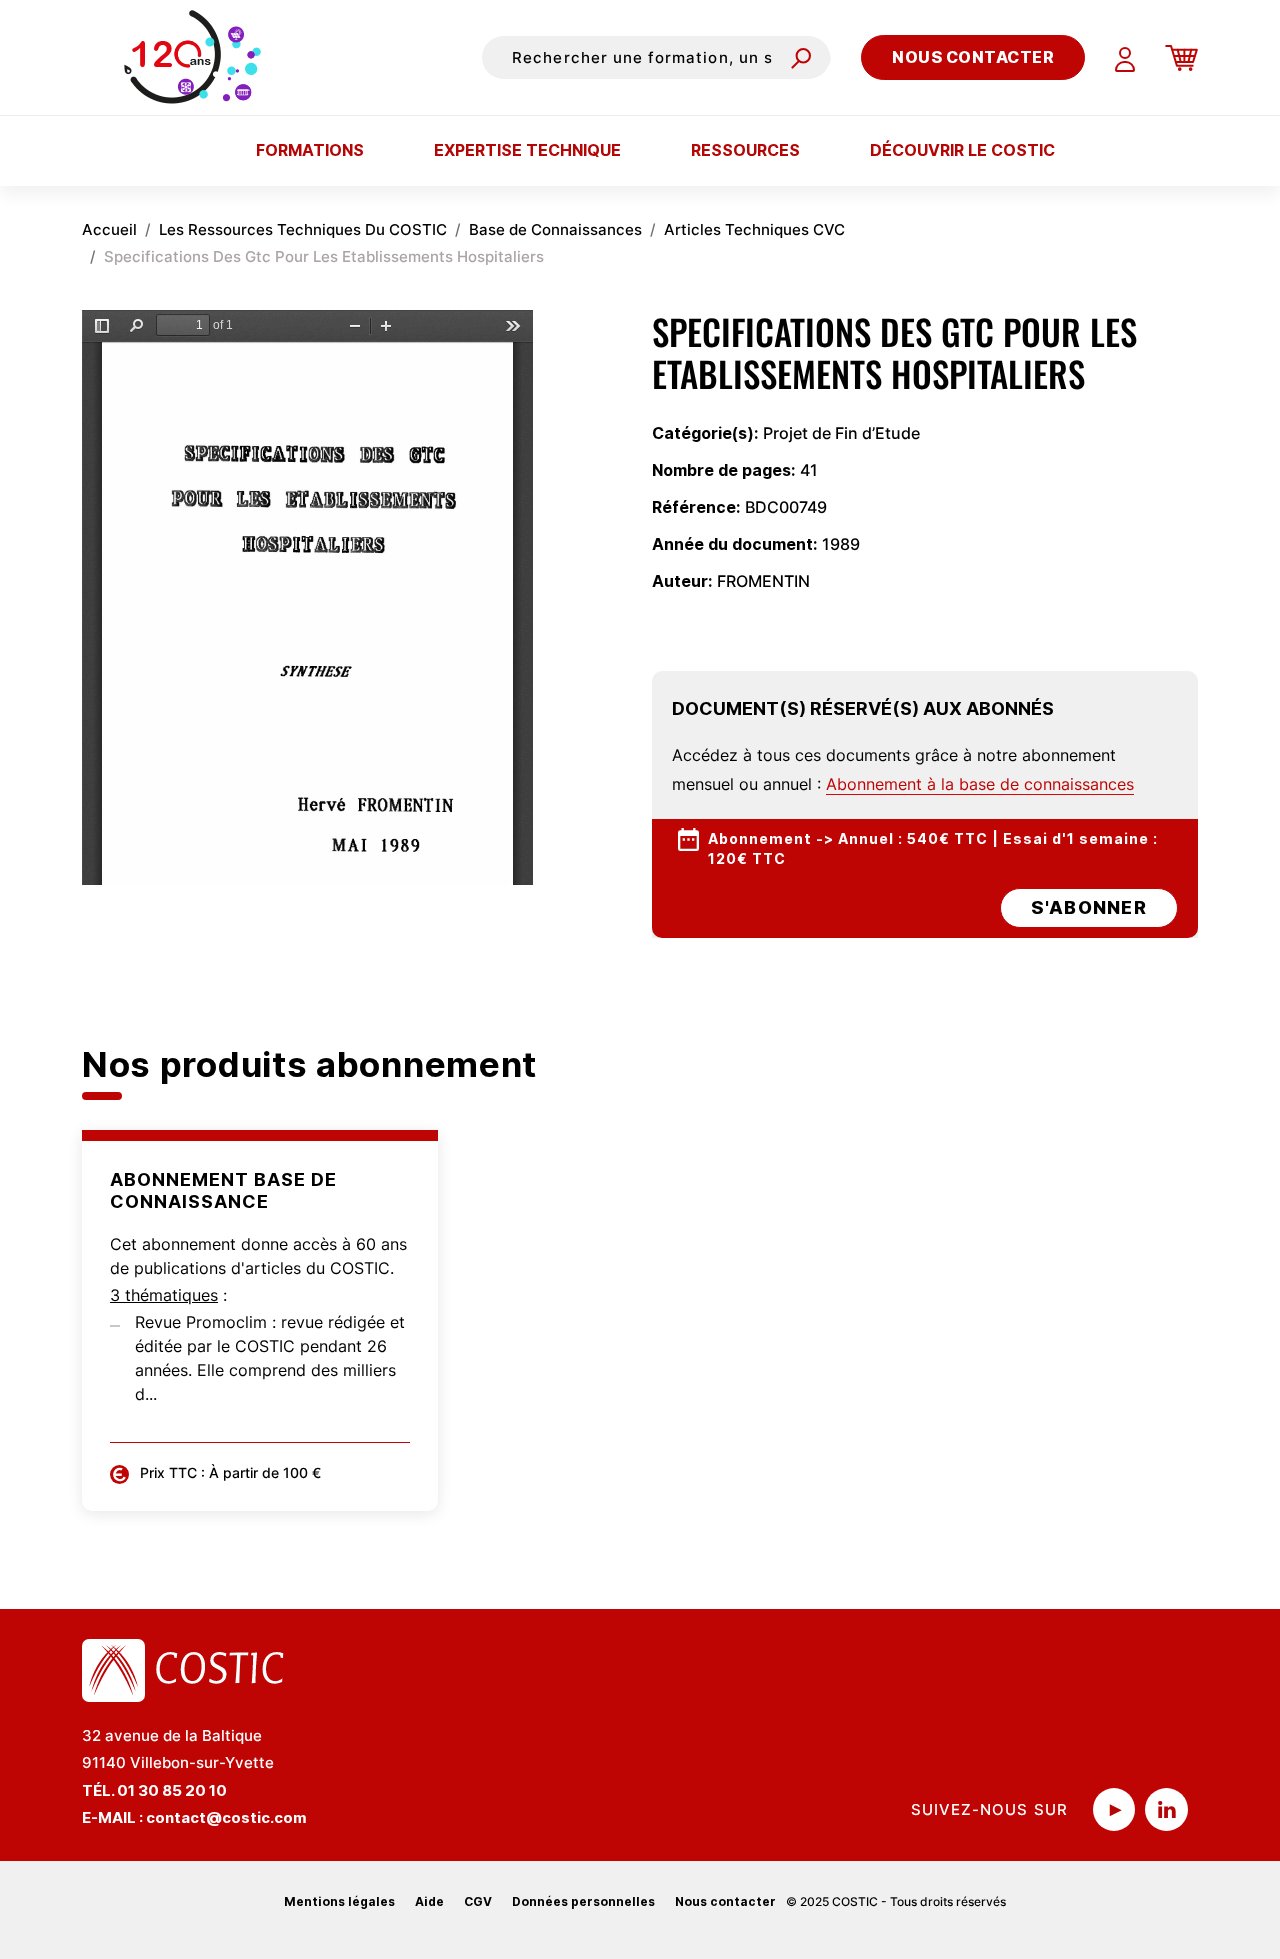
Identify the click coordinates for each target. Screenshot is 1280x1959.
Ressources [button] (745, 150)
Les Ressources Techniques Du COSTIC (303, 229)
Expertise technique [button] (527, 150)
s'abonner (1089, 907)
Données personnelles (583, 1901)
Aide (429, 1901)
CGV (478, 1901)
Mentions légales (339, 1901)
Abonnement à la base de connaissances (980, 784)
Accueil (109, 229)
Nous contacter (973, 57)
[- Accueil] (197, 57)
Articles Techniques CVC (754, 229)
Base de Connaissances (555, 229)
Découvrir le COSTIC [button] (962, 150)
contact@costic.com (226, 1817)
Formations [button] (310, 150)
